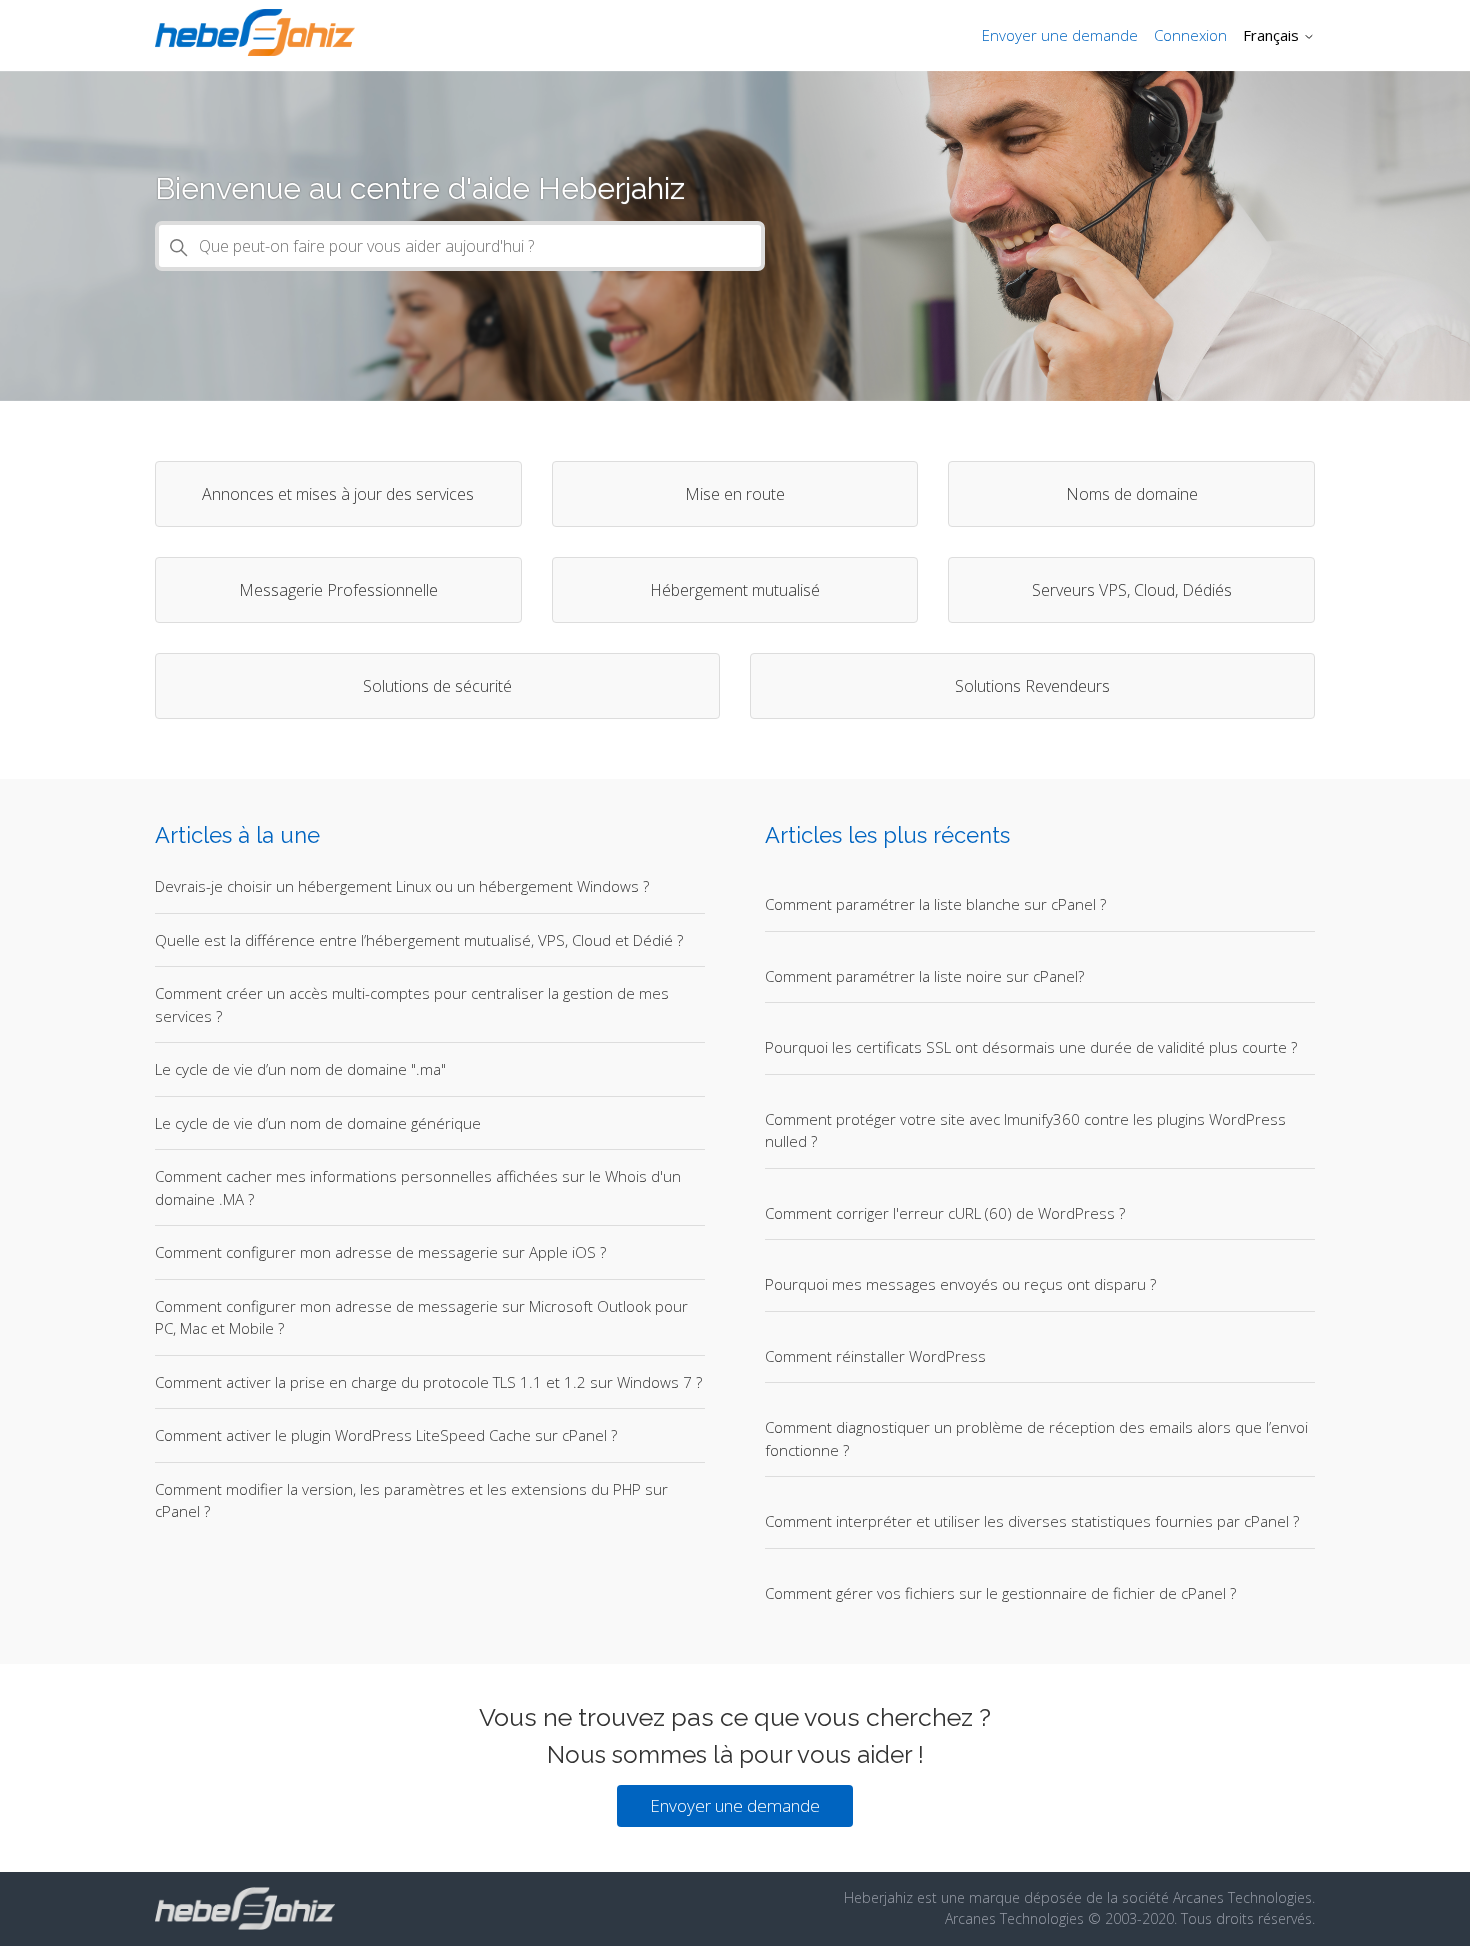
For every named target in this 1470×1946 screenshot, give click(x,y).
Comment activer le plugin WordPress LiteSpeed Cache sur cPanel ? (386, 1435)
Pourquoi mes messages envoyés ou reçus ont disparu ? (960, 1284)
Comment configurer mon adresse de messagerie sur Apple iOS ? (380, 1252)
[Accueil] (255, 50)
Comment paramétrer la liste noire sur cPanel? (924, 976)
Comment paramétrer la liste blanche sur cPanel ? (935, 904)
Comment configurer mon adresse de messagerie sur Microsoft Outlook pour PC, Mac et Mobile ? (421, 1317)
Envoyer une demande (1060, 35)
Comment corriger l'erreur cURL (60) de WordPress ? (945, 1213)
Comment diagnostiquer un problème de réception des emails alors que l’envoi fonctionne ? (1036, 1438)
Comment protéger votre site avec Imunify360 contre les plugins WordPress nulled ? (1025, 1130)
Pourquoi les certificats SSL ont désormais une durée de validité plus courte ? (1031, 1047)
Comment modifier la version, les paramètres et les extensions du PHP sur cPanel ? (411, 1500)
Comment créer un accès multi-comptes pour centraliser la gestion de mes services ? (412, 1004)
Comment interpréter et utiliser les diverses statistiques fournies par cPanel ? (1032, 1521)
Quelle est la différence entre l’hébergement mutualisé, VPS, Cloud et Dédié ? (419, 940)
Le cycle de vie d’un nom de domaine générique (318, 1123)
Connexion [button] (1190, 35)
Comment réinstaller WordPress (875, 1356)
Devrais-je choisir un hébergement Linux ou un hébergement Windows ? (402, 886)
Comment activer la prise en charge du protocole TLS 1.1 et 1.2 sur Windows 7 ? (428, 1382)
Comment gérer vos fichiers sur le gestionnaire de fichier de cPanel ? (1000, 1593)
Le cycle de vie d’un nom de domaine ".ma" (300, 1069)
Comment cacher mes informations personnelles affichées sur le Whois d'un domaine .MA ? (418, 1187)
